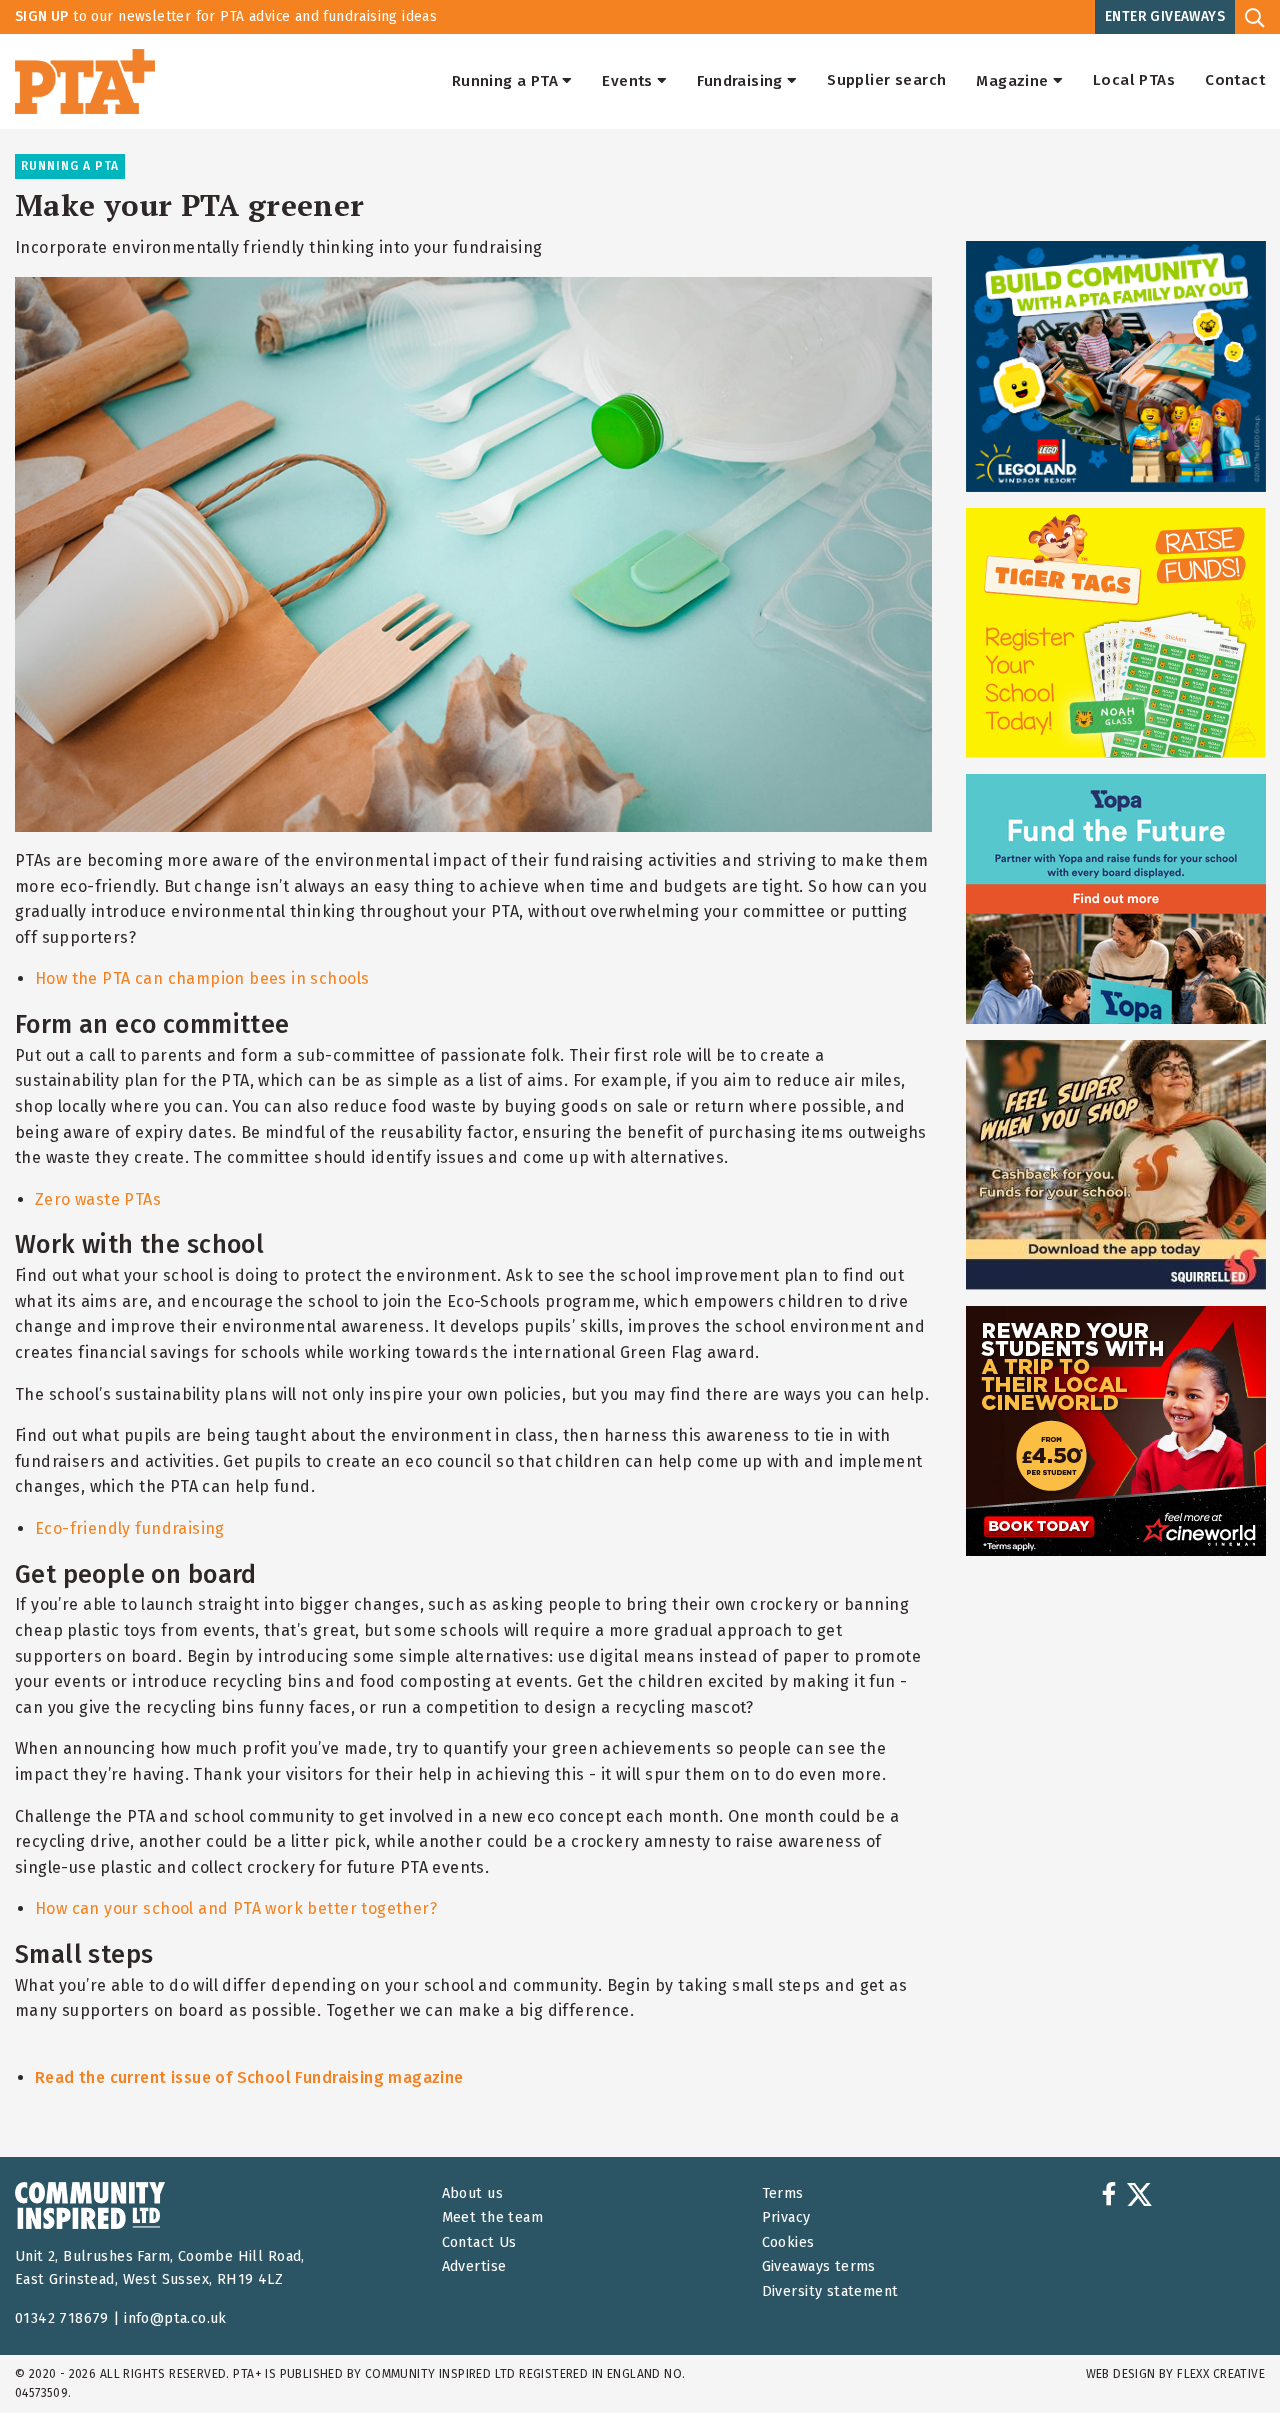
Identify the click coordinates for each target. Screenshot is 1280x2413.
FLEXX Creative (1221, 2374)
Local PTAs (1134, 81)
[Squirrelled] (1116, 1165)
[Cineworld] (1116, 1431)
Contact (1235, 81)
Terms (783, 2193)
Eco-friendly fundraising (130, 1528)
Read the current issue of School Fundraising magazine (249, 2077)
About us (472, 2193)
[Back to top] (1224, 2357)
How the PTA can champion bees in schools (202, 978)
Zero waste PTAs (98, 1199)
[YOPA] (1116, 899)
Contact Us (479, 2242)
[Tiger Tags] (1116, 633)
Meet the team (492, 2217)
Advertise (474, 2266)
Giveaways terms (819, 2266)
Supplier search (886, 81)
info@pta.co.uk (175, 2318)
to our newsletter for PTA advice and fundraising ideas (226, 16)
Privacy (786, 2217)
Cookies (788, 2242)
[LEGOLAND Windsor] (1116, 366)
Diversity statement (830, 2291)
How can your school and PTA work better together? (236, 1908)
